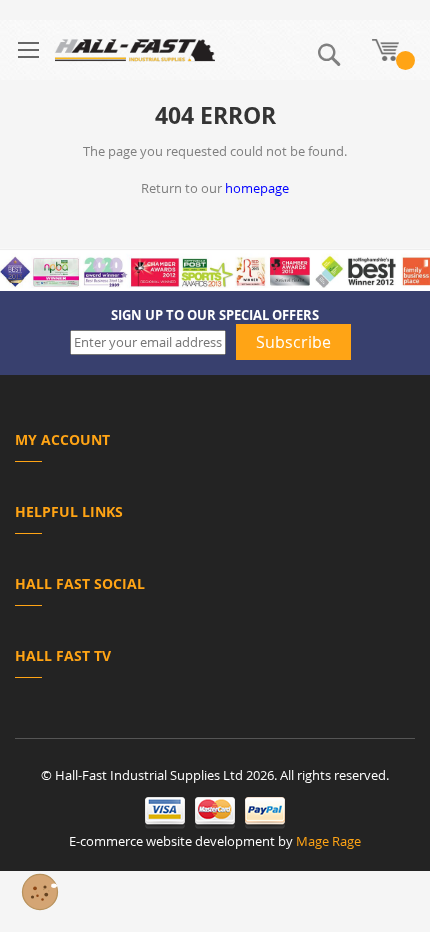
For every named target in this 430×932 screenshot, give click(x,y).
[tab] (215, 443)
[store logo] (135, 50)
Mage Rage (328, 841)
